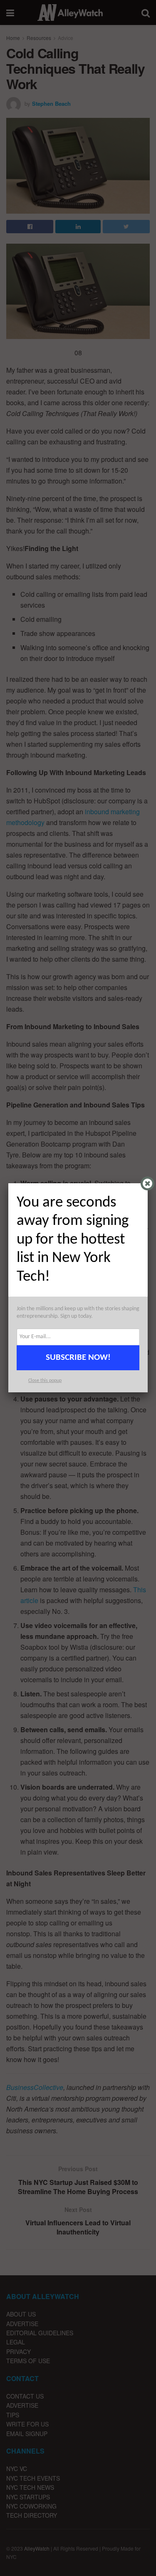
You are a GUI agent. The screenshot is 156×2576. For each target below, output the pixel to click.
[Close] (147, 1183)
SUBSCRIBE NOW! (78, 1358)
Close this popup (45, 1381)
